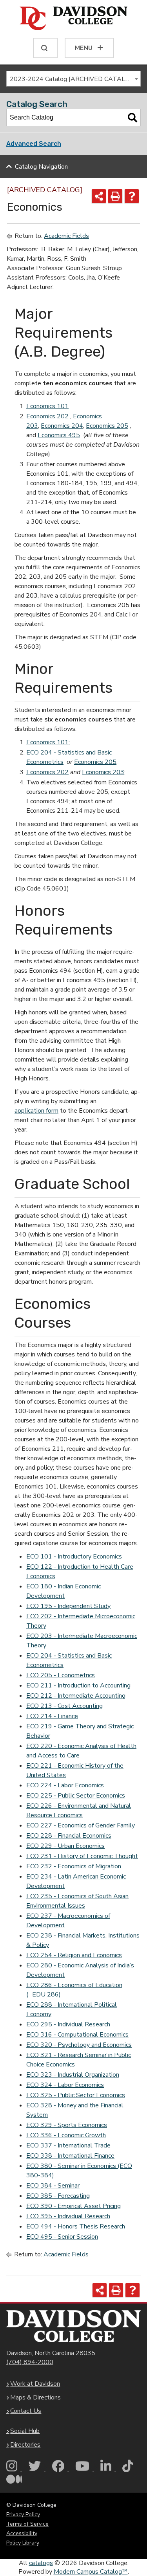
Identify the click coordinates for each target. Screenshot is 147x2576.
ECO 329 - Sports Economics (67, 2125)
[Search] (132, 118)
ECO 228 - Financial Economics (69, 1836)
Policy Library (23, 2543)
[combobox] (73, 79)
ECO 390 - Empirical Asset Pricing (73, 2206)
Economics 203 (103, 772)
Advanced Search (34, 144)
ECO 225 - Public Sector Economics (76, 1796)
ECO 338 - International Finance (70, 2156)
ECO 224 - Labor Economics (65, 1785)
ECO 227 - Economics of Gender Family (81, 1825)
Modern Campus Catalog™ (91, 2572)
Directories (25, 2445)
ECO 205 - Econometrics (61, 1675)
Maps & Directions (35, 2398)
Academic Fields (66, 236)
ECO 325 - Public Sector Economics (76, 2095)
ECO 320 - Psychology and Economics (79, 2045)
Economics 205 (107, 426)
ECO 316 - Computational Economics (77, 2035)
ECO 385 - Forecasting (58, 2196)
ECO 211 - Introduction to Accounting (78, 1685)
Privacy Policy (23, 2514)
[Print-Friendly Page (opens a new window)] (115, 196)
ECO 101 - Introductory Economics (74, 1557)
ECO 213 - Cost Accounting (64, 1706)
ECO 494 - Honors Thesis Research (76, 2226)
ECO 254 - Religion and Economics (74, 1955)
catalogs (41, 2563)
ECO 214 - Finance (52, 1716)
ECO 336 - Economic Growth (66, 2135)
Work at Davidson (35, 2384)
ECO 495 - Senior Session (62, 2237)
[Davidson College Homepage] (73, 2326)
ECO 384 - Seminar (53, 2186)
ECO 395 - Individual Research (68, 2216)
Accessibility (22, 2533)
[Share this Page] (99, 196)
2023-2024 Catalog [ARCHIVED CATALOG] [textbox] (73, 79)
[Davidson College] (73, 19)
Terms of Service (27, 2524)
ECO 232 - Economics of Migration (74, 1866)
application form (36, 1111)
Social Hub (25, 2431)
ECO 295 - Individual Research (68, 2024)
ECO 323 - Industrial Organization (73, 2075)
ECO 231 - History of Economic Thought (82, 1856)
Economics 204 (62, 426)
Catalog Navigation (41, 167)
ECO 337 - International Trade (68, 2145)
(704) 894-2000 (30, 2362)
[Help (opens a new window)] (132, 196)
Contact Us (26, 2411)
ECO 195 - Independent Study (68, 1606)
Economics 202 (47, 416)
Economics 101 (47, 406)
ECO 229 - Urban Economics (65, 1846)
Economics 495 (59, 435)
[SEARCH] (45, 48)
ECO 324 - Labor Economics (65, 2085)
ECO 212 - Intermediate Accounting (76, 1696)
